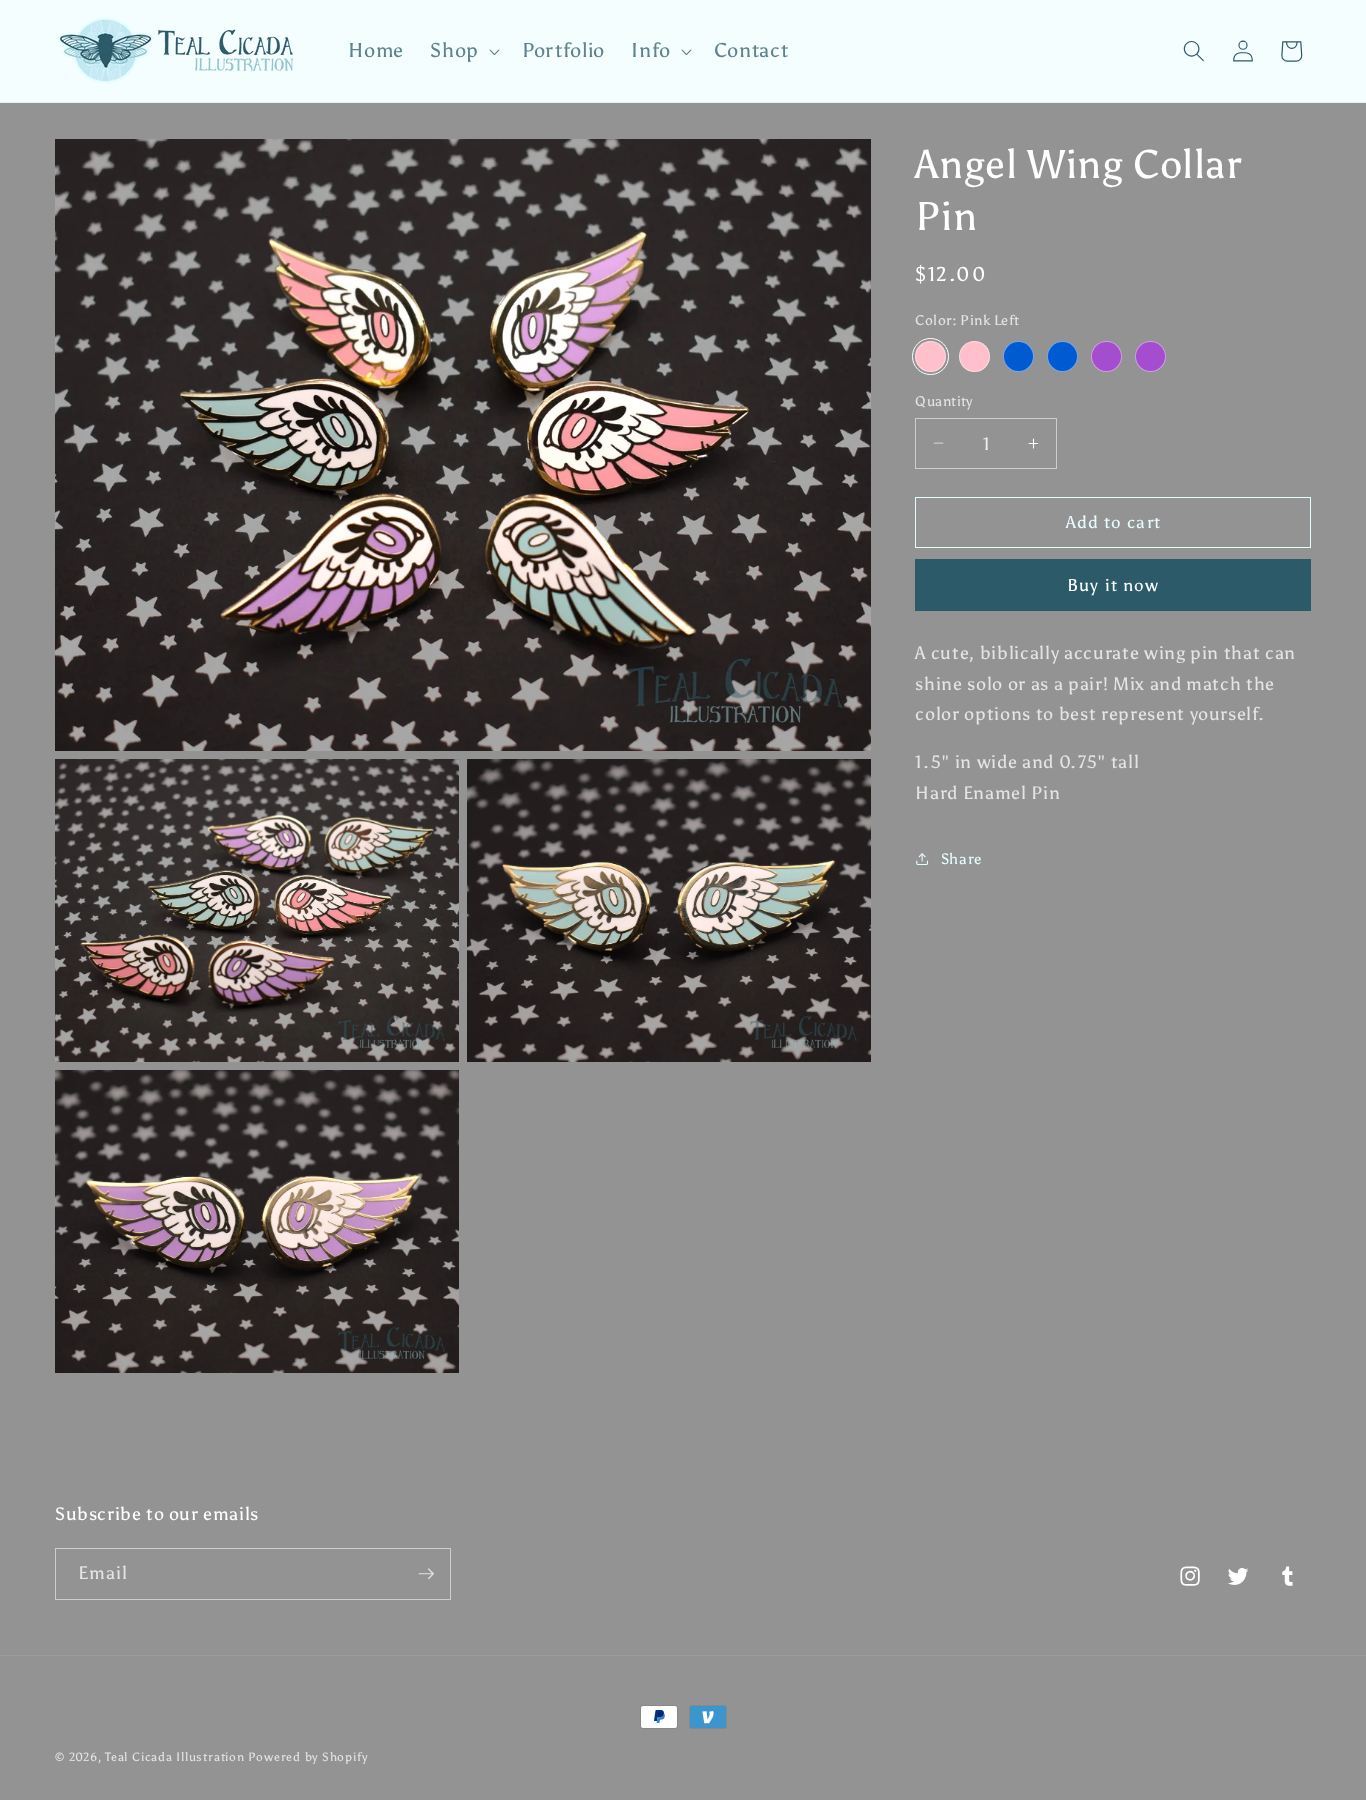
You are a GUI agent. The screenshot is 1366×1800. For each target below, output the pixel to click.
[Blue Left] (1018, 355)
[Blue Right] (1062, 355)
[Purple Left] (1106, 355)
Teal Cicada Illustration (174, 1757)
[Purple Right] (1150, 355)
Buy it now (1113, 584)
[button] (463, 51)
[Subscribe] (426, 1574)
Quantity (944, 400)
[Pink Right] (974, 355)
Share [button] (961, 858)
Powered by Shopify (307, 1757)
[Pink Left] (930, 355)
